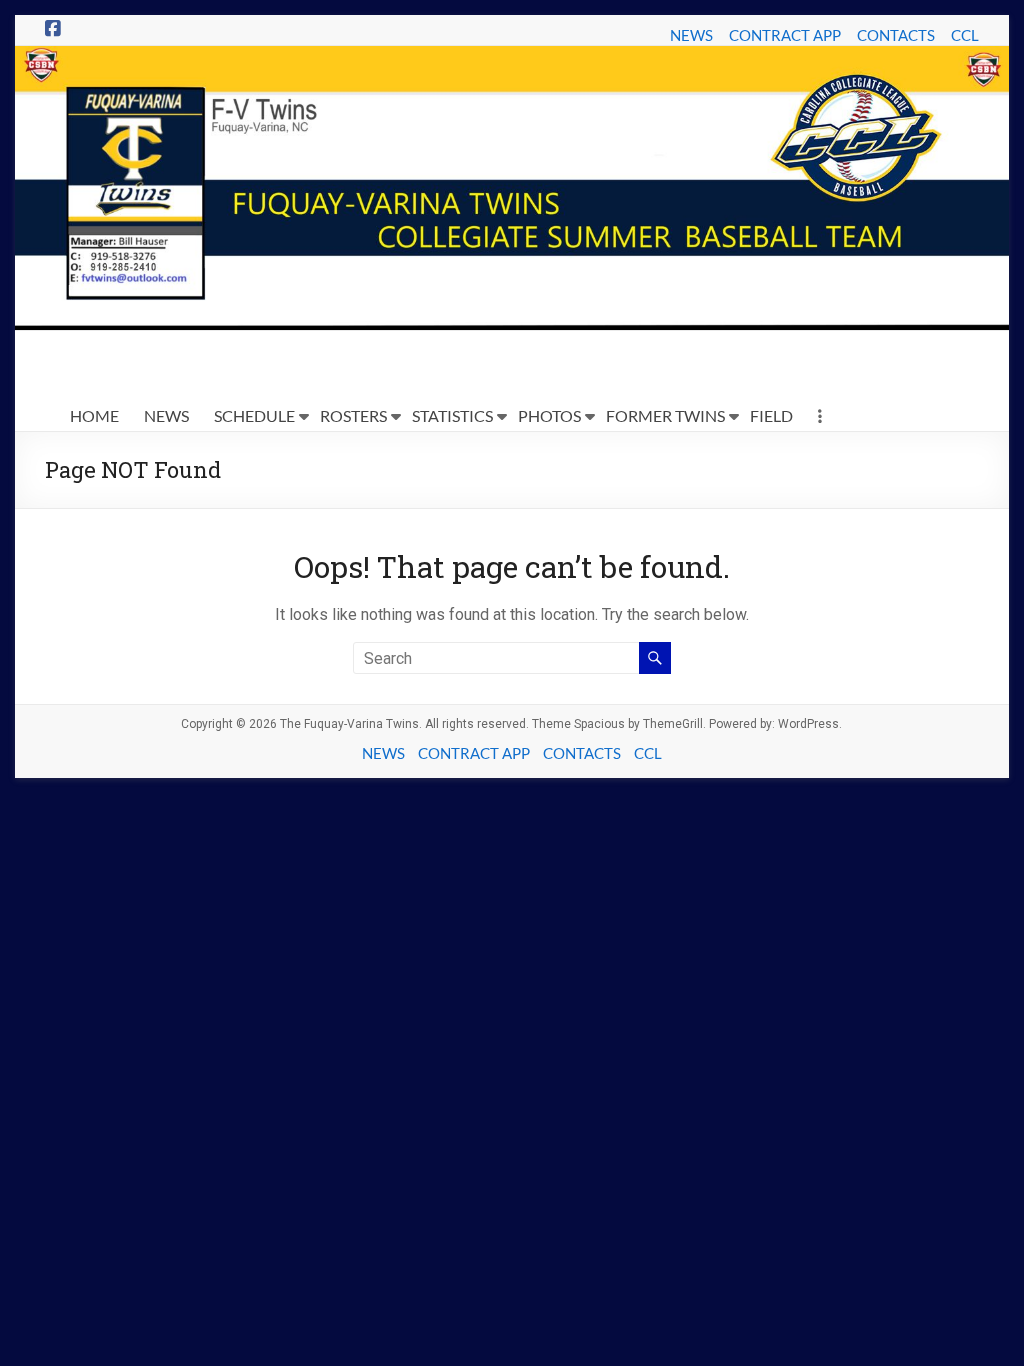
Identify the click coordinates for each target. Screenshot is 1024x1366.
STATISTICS (452, 415)
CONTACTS (896, 35)
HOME (94, 415)
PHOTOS (549, 415)
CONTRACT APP (785, 35)
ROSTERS (353, 415)
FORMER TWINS (665, 415)
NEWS (691, 35)
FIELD (771, 415)
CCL (965, 35)
